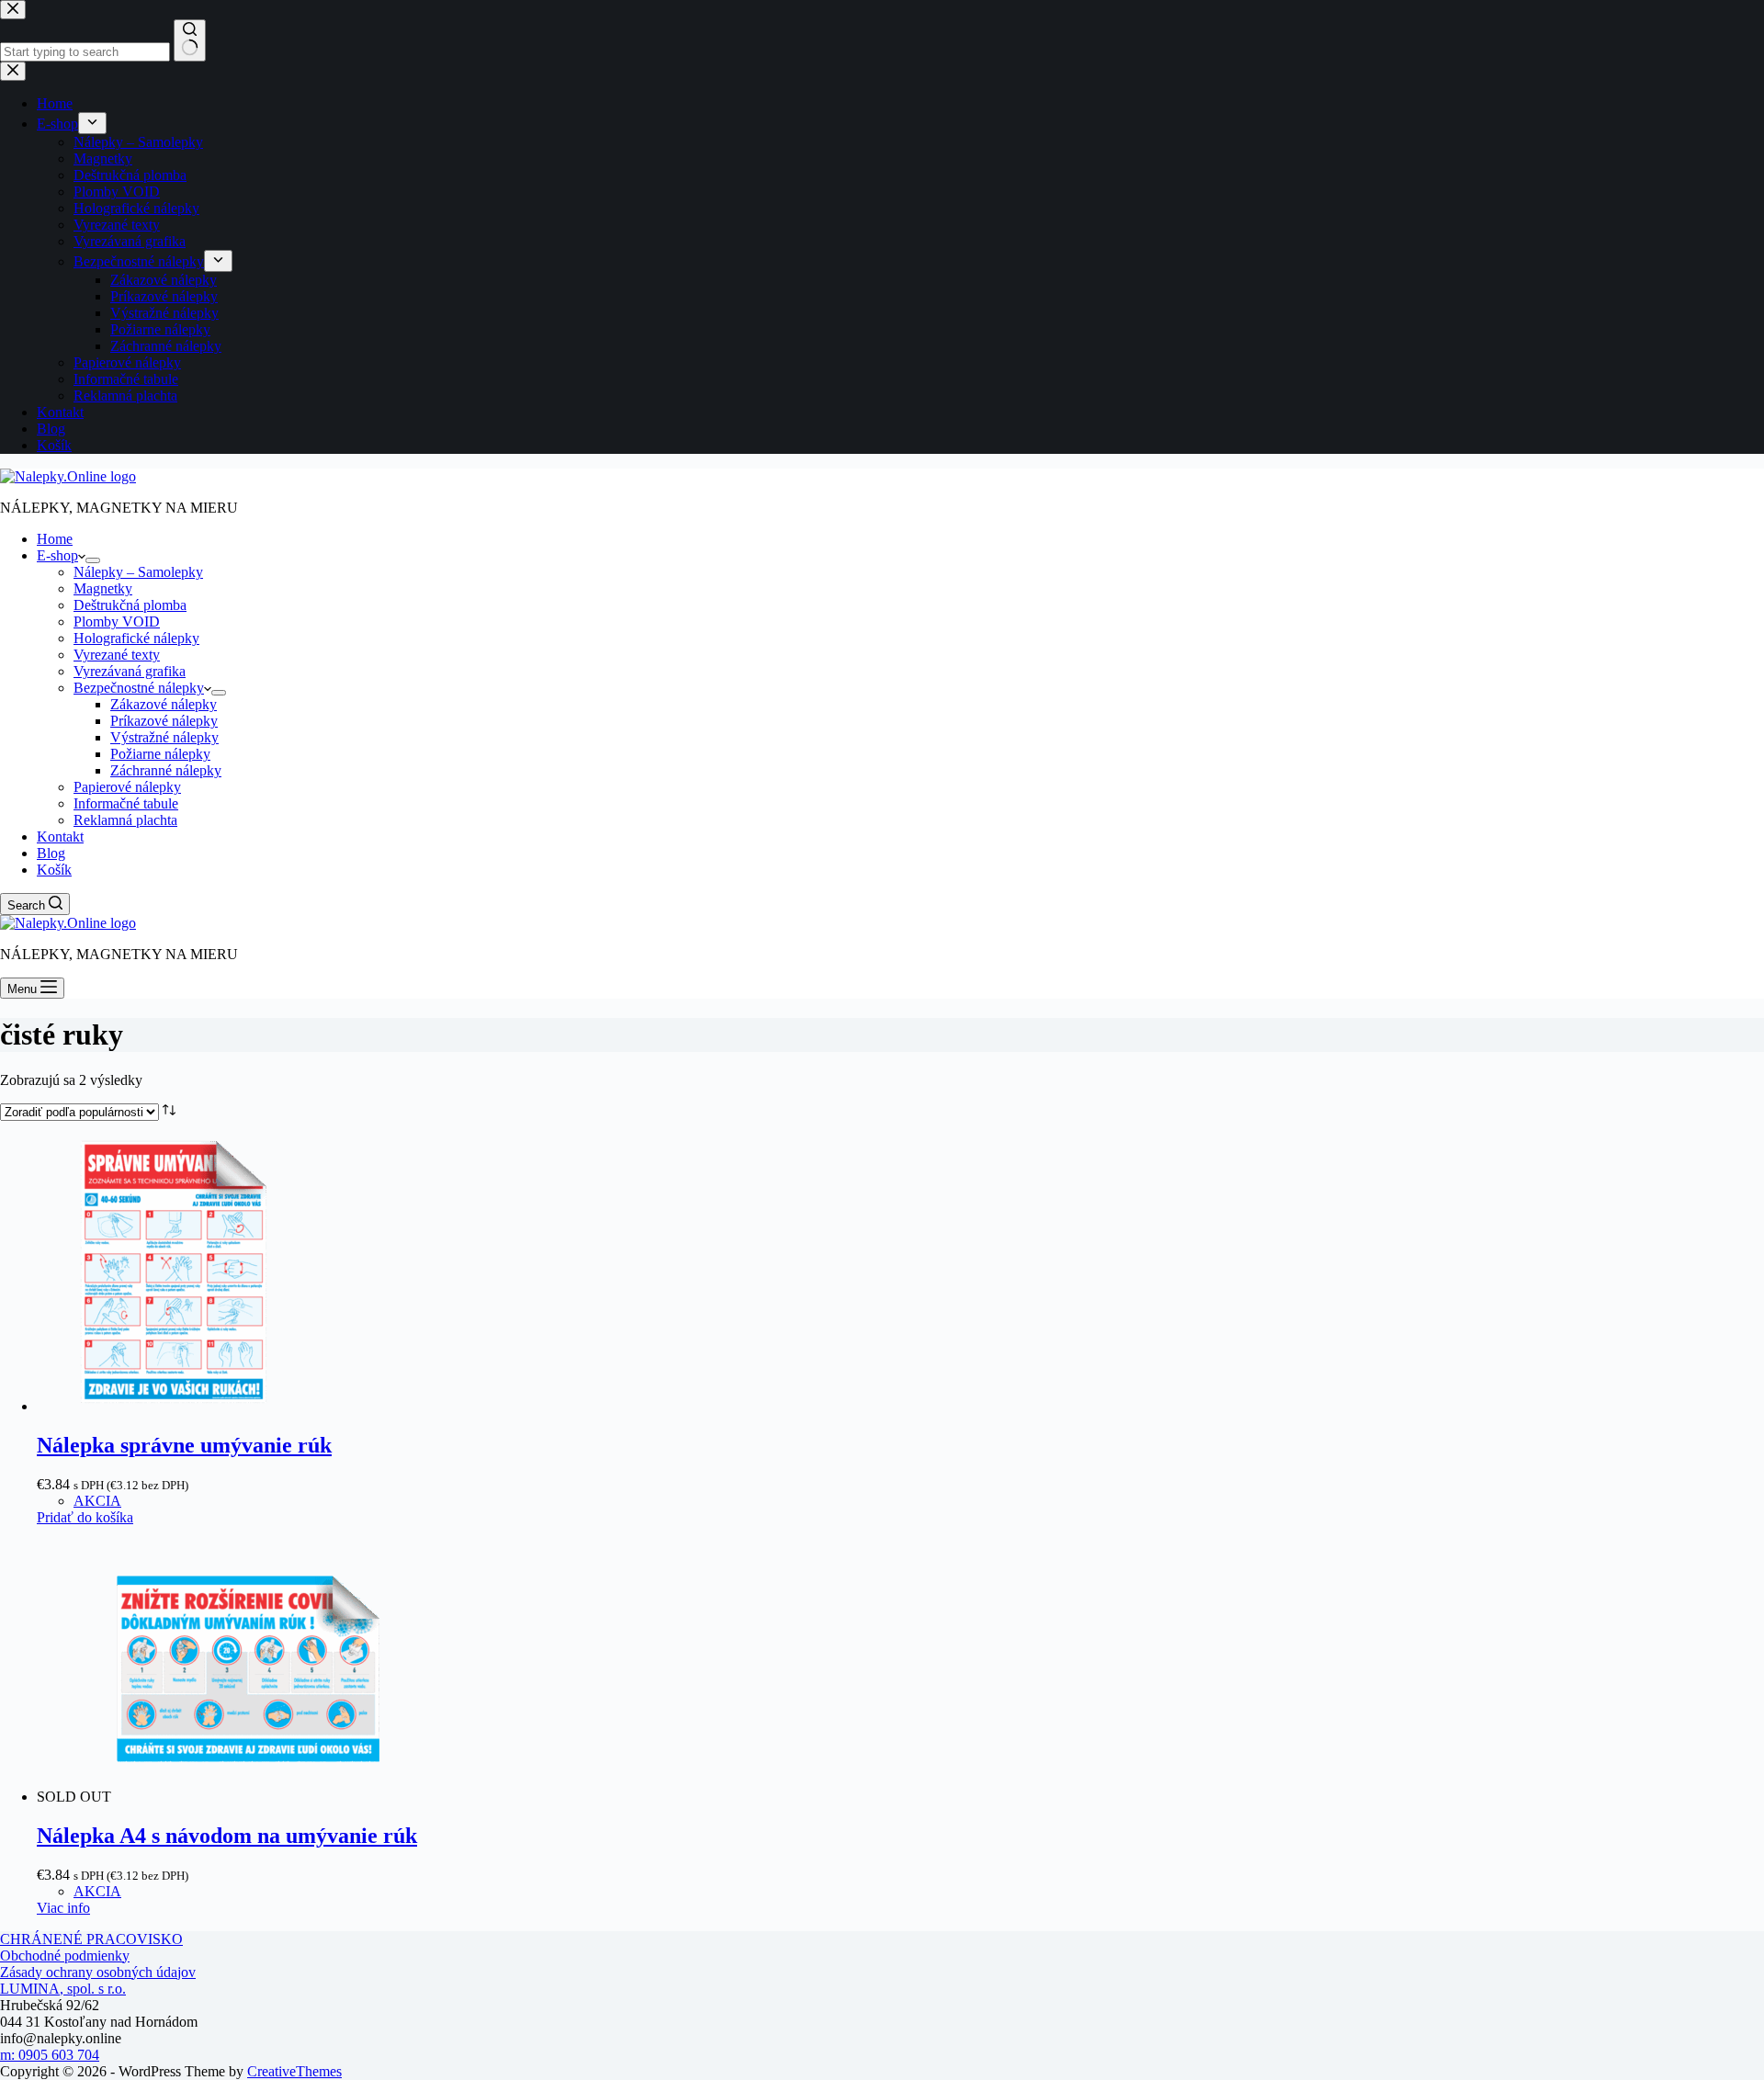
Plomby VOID (117, 622)
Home (55, 539)
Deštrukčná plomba (130, 605)
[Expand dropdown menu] (93, 560)
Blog (51, 853)
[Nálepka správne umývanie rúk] (175, 1406)
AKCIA (97, 1501)
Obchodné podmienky (65, 1956)
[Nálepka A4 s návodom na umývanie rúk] (249, 1797)
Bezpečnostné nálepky (139, 688)
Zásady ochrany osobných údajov (98, 1972)
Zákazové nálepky (164, 704)
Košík (54, 870)
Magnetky (103, 588)
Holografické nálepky (136, 638)
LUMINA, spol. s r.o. (63, 1989)
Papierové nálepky (127, 787)
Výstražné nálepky (164, 737)
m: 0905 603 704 (50, 2055)
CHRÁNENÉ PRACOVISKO (91, 1939)
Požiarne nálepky (160, 754)
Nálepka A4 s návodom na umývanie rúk (227, 1836)
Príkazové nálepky (164, 721)
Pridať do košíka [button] (85, 1517)
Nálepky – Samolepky (138, 572)
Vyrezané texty (117, 655)
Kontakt (60, 837)
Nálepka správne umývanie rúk (184, 1445)
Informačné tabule (126, 803)
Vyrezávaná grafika (130, 671)
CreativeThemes (294, 2071)
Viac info (63, 1908)
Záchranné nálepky (166, 770)
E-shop (57, 555)
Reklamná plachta (125, 820)
